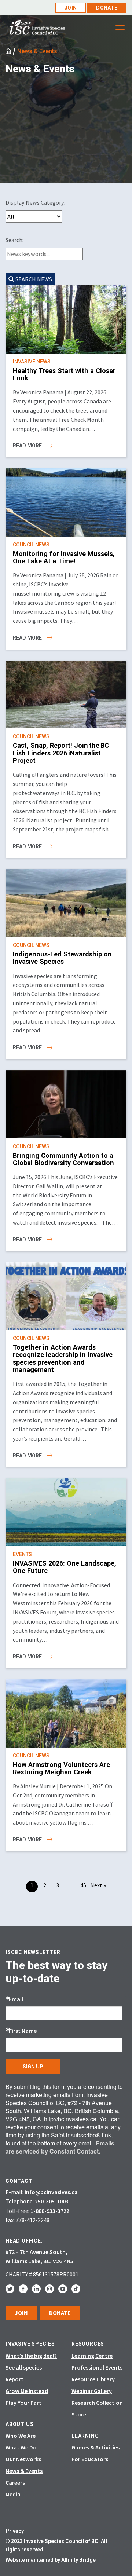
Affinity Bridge (78, 2560)
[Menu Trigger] (120, 29)
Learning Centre (92, 2356)
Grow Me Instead (27, 2391)
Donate (107, 8)
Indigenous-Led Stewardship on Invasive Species (62, 958)
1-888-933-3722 (50, 2211)
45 (83, 1885)
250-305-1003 (52, 2201)
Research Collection (97, 2403)
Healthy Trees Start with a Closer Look (64, 374)
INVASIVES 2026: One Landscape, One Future (65, 1567)
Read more (28, 446)
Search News (33, 279)
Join (71, 8)
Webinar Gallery (92, 2391)
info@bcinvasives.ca (51, 2192)
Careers (15, 2482)
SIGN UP (33, 2067)
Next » (98, 1885)
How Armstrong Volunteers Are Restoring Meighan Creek (61, 1768)
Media (13, 2494)
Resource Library (93, 2379)
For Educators (90, 2459)
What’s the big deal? (31, 2356)
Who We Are (21, 2436)
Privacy (15, 2531)
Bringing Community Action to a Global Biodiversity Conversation (64, 1159)
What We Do (21, 2447)
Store (79, 2414)
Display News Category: (35, 202)
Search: (14, 240)
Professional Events (97, 2367)
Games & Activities (96, 2447)
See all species (24, 2367)
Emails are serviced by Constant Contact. (60, 2147)
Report (14, 2379)
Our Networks (23, 2459)
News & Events (37, 51)
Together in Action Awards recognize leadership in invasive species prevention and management (63, 1358)
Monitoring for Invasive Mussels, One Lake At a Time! (64, 557)
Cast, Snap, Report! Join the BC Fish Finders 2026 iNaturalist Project (61, 753)
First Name (23, 2031)
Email (16, 1999)
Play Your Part (23, 2403)
